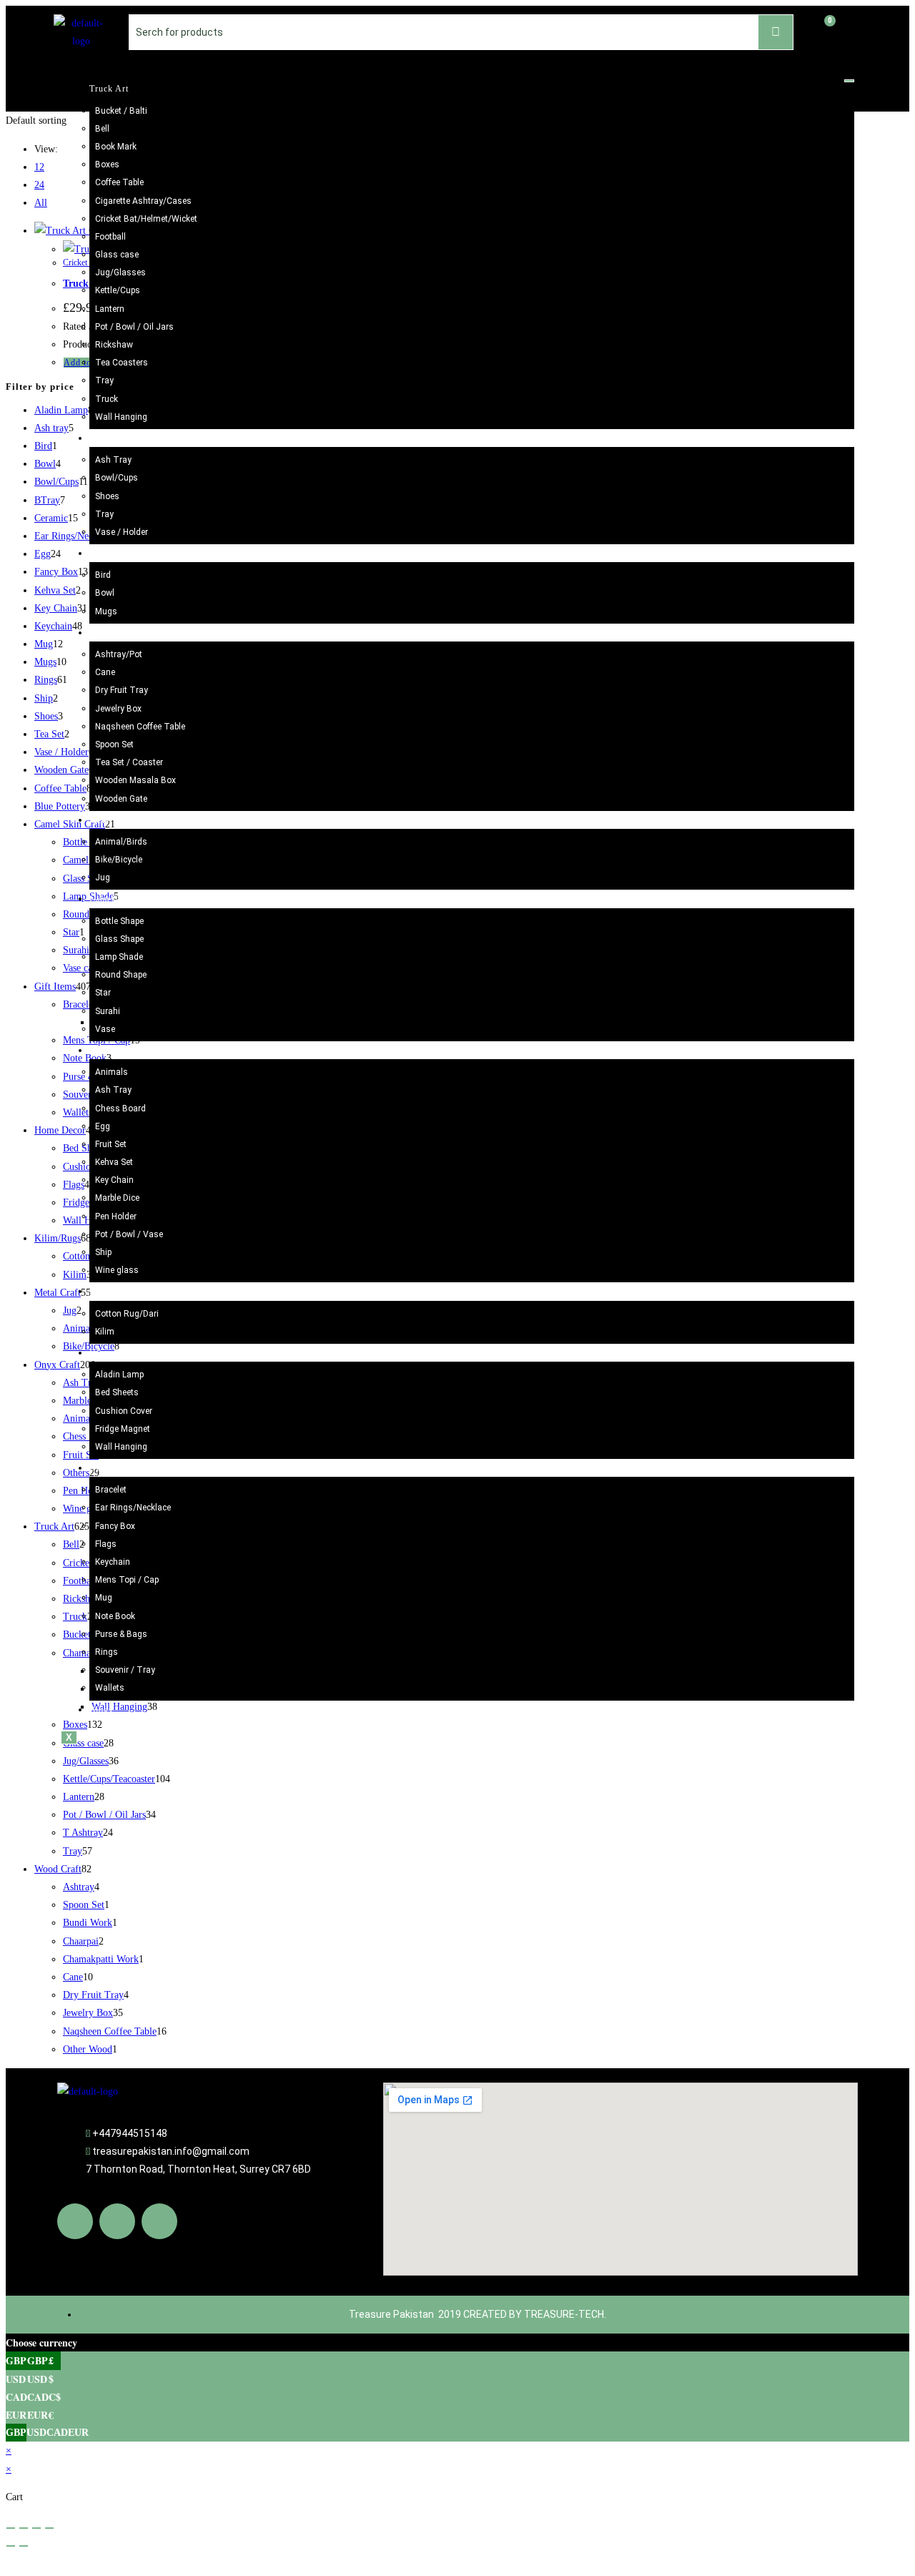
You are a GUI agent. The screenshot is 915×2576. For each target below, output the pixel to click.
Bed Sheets (117, 1392)
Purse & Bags (121, 1634)
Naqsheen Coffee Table (140, 727)
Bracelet (111, 1490)
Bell (102, 129)
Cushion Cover (124, 1411)
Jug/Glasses (120, 272)
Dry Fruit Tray (122, 690)
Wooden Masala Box (135, 780)
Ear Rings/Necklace (133, 1508)
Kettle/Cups (118, 290)
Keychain (113, 1562)
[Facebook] (75, 2221)
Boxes (107, 164)
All (41, 203)
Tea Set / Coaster (129, 762)
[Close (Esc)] (49, 2528)
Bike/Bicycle (119, 860)
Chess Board (120, 1108)
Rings (107, 1652)
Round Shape (121, 975)
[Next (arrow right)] (24, 2546)
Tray (104, 380)
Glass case (117, 255)
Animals (112, 1072)
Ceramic (106, 554)
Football (110, 237)
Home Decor (115, 1353)
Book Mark (116, 147)
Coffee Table (119, 182)
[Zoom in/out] (11, 2528)
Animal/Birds (121, 842)
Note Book (115, 1616)
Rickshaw (114, 345)
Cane (105, 672)
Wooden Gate (121, 799)
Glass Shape (119, 939)
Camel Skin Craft (124, 899)
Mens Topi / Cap (127, 1580)
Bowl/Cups (117, 478)
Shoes (107, 496)
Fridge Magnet (123, 1429)
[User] (856, 29)
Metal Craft (113, 820)
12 (39, 167)
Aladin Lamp (119, 1375)
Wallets (110, 1688)
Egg (103, 1126)
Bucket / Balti (121, 111)
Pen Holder (116, 1216)
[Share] (36, 2528)
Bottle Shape (119, 921)
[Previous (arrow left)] (11, 2546)
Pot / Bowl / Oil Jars (134, 327)
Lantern (110, 309)
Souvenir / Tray (125, 1670)
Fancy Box (115, 1526)
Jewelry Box (118, 709)
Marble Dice (117, 1198)
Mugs (106, 611)
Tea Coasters (122, 363)
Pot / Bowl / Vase (129, 1234)
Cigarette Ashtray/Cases (143, 201)
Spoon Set (114, 744)
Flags (106, 1544)
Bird (103, 575)
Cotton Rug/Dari (127, 1314)
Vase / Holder (122, 532)
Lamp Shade (119, 957)
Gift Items (110, 1468)
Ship (103, 1252)
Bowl (105, 593)
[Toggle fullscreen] (24, 2528)
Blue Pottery (115, 438)
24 (39, 185)
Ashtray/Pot (119, 654)
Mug (104, 1598)
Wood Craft (113, 633)
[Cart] (823, 30)
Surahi (108, 1011)
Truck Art (109, 89)
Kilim (105, 1332)
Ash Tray (113, 460)
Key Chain (114, 1180)
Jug (103, 877)
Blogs (101, 1710)
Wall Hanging (121, 417)
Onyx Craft (112, 1051)
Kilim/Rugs (113, 1292)
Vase (105, 1029)
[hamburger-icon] (849, 81)
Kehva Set (114, 1162)
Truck (107, 399)
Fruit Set (111, 1144)
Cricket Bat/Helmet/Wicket (146, 219)
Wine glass (117, 1270)
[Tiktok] (159, 2221)
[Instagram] (117, 2221)
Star (103, 993)
